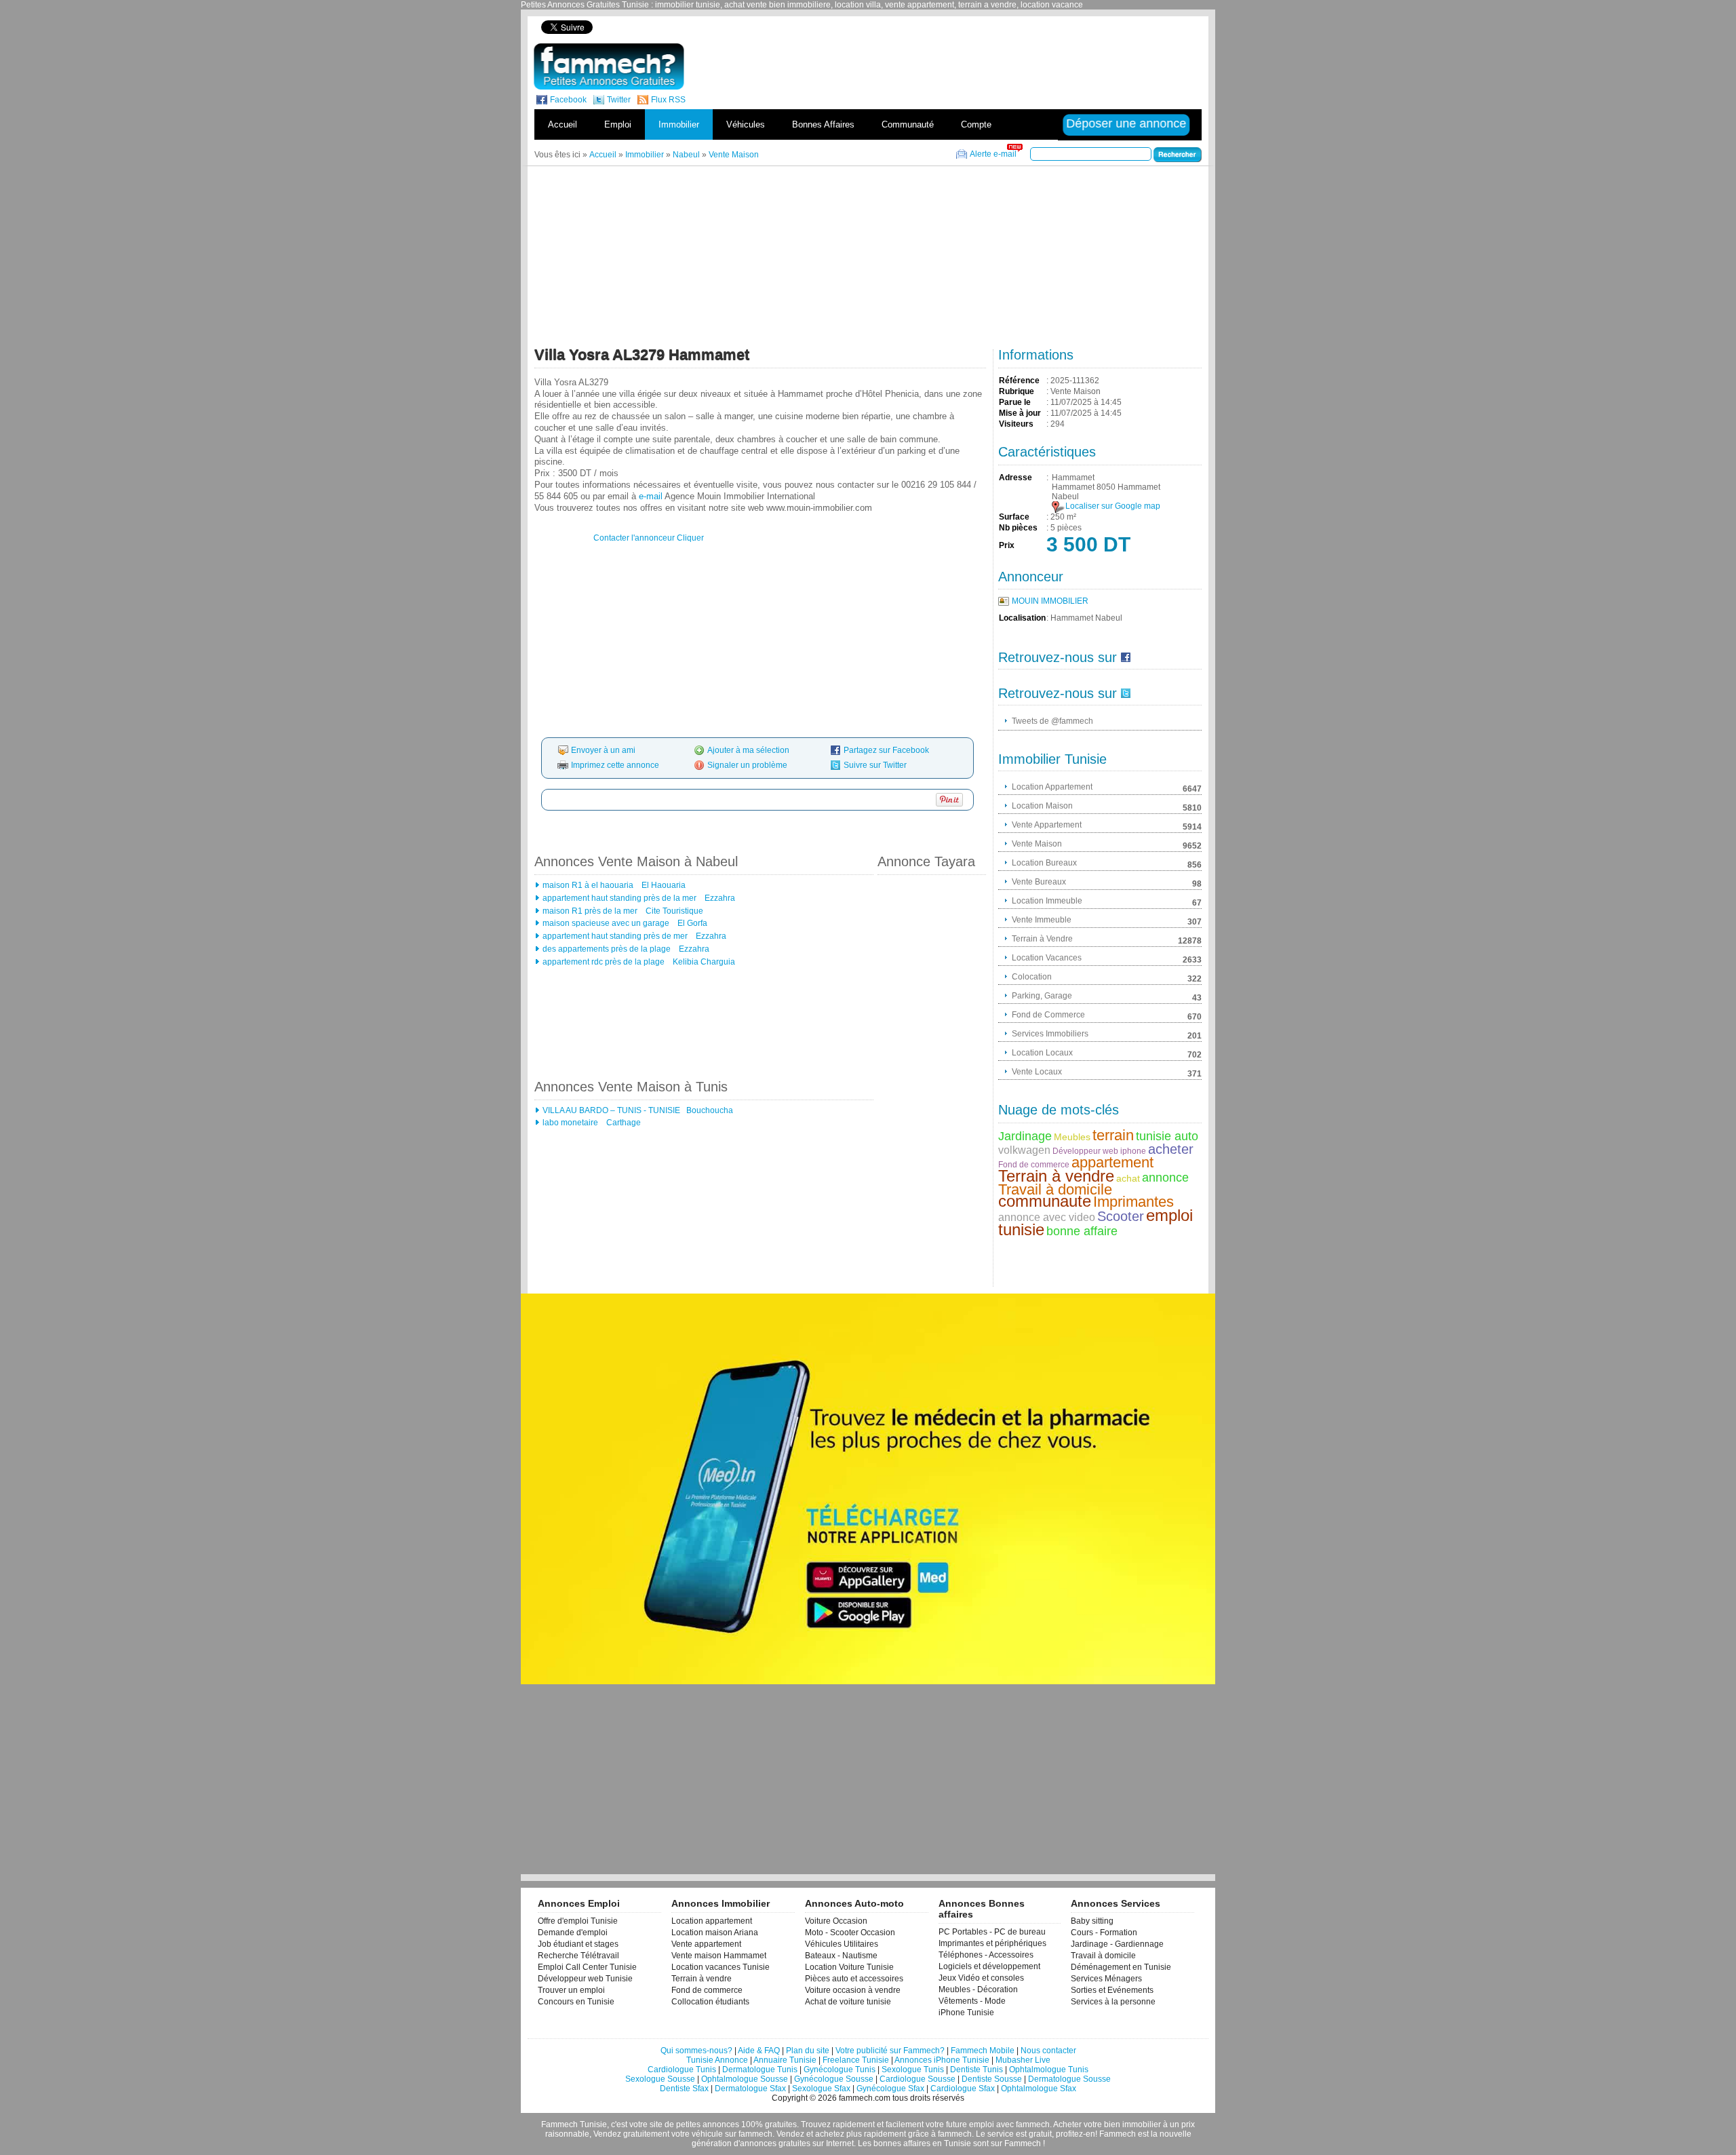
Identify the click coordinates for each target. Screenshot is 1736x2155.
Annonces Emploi (579, 1903)
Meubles (1072, 1137)
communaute (1045, 1201)
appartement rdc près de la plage (604, 962)
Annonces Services (1116, 1903)
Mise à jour (1020, 413)
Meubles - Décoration (978, 1989)
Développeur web (1085, 1151)
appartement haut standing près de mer (615, 936)
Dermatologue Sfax (750, 2089)
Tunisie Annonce (717, 2060)
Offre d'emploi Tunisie (578, 1921)
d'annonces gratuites (772, 2143)
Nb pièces (1018, 528)
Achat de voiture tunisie (848, 2002)
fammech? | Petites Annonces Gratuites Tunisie (609, 66)
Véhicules (746, 124)
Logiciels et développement (989, 1966)
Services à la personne (1113, 2002)
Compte (976, 124)
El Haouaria (663, 885)
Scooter (1121, 1216)
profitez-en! (1077, 2134)
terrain (1113, 1135)
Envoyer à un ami (603, 750)
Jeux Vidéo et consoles (981, 1978)
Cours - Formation (1104, 1933)
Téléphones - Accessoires (986, 1955)
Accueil (563, 124)
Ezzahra (719, 898)
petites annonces (708, 2124)
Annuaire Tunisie (785, 2060)
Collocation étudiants (710, 2002)
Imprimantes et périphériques (992, 1943)
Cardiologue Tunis (682, 2070)
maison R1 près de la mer (590, 911)
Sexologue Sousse (660, 2079)
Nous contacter (1048, 2051)
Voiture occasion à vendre (853, 1990)
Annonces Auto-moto (854, 1903)
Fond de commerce (1034, 1165)
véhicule (707, 2134)
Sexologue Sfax (821, 2089)
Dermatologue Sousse (1069, 2079)
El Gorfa (691, 923)
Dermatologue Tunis (760, 2070)
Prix (1007, 545)
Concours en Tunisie (576, 2002)
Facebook (568, 100)
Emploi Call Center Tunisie (587, 1967)
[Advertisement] (968, 27)
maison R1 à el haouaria (588, 885)
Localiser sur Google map (1113, 506)
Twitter (619, 100)
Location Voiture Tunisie (849, 1967)
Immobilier (679, 124)
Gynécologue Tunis (840, 2070)
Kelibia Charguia (703, 962)
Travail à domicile (1055, 1189)
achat (1128, 1178)
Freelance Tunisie (856, 2060)
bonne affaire (1082, 1231)
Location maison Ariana (715, 1933)
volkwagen (1024, 1150)
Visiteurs (1016, 424)
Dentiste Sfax (684, 2089)
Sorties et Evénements (1112, 1990)
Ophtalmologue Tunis (1049, 2070)
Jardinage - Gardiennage (1117, 1944)
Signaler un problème (747, 765)
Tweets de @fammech (1052, 721)
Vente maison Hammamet (719, 1956)
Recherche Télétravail (578, 1956)
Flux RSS (668, 100)
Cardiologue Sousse (918, 2079)
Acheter (1067, 2124)
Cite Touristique (673, 911)
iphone (1133, 1151)
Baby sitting (1092, 1921)
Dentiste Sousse (992, 2079)
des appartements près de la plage (607, 949)
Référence (1019, 381)
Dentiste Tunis (976, 2070)
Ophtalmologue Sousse (745, 2079)
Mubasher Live (1023, 2060)
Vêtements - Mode (972, 2001)
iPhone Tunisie (966, 2013)
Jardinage (1025, 1136)
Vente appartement (706, 1944)
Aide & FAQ (759, 2051)
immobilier (1142, 2124)
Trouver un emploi (571, 1990)
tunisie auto (1167, 1136)
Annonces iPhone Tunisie (942, 2060)
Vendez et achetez (810, 2134)
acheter (1171, 1149)
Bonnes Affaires (823, 124)
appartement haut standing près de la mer (619, 898)
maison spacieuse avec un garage (606, 923)
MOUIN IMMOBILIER (1050, 601)
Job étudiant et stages (578, 1944)
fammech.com (865, 2098)
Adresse (1015, 478)
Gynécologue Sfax (890, 2089)
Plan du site (808, 2051)
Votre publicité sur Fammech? (890, 2051)
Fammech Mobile (983, 2051)
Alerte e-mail (993, 154)
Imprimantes (1133, 1202)
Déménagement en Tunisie (1121, 1967)
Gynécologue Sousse (834, 2079)
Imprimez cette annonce (615, 765)
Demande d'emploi (573, 1933)
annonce (1165, 1178)
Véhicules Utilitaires (842, 1944)
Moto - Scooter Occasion (850, 1933)
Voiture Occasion (836, 1921)
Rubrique (1017, 391)
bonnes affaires (902, 2143)
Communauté (908, 124)
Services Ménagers (1106, 1979)
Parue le (1015, 402)
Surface (1014, 517)
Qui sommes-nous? (696, 2051)
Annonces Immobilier (721, 1903)
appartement (1112, 1162)
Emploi (618, 124)
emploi (982, 2124)
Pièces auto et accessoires (854, 1979)
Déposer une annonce (1127, 123)
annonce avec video (1047, 1217)
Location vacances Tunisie (721, 1967)
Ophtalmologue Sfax (1039, 2089)
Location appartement (712, 1921)
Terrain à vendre (1056, 1176)
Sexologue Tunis (913, 2070)
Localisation (1022, 618)
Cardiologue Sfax (963, 2089)
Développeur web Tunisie (585, 1979)
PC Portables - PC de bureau (992, 1932)
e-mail (651, 496)
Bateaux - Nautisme (841, 1956)
